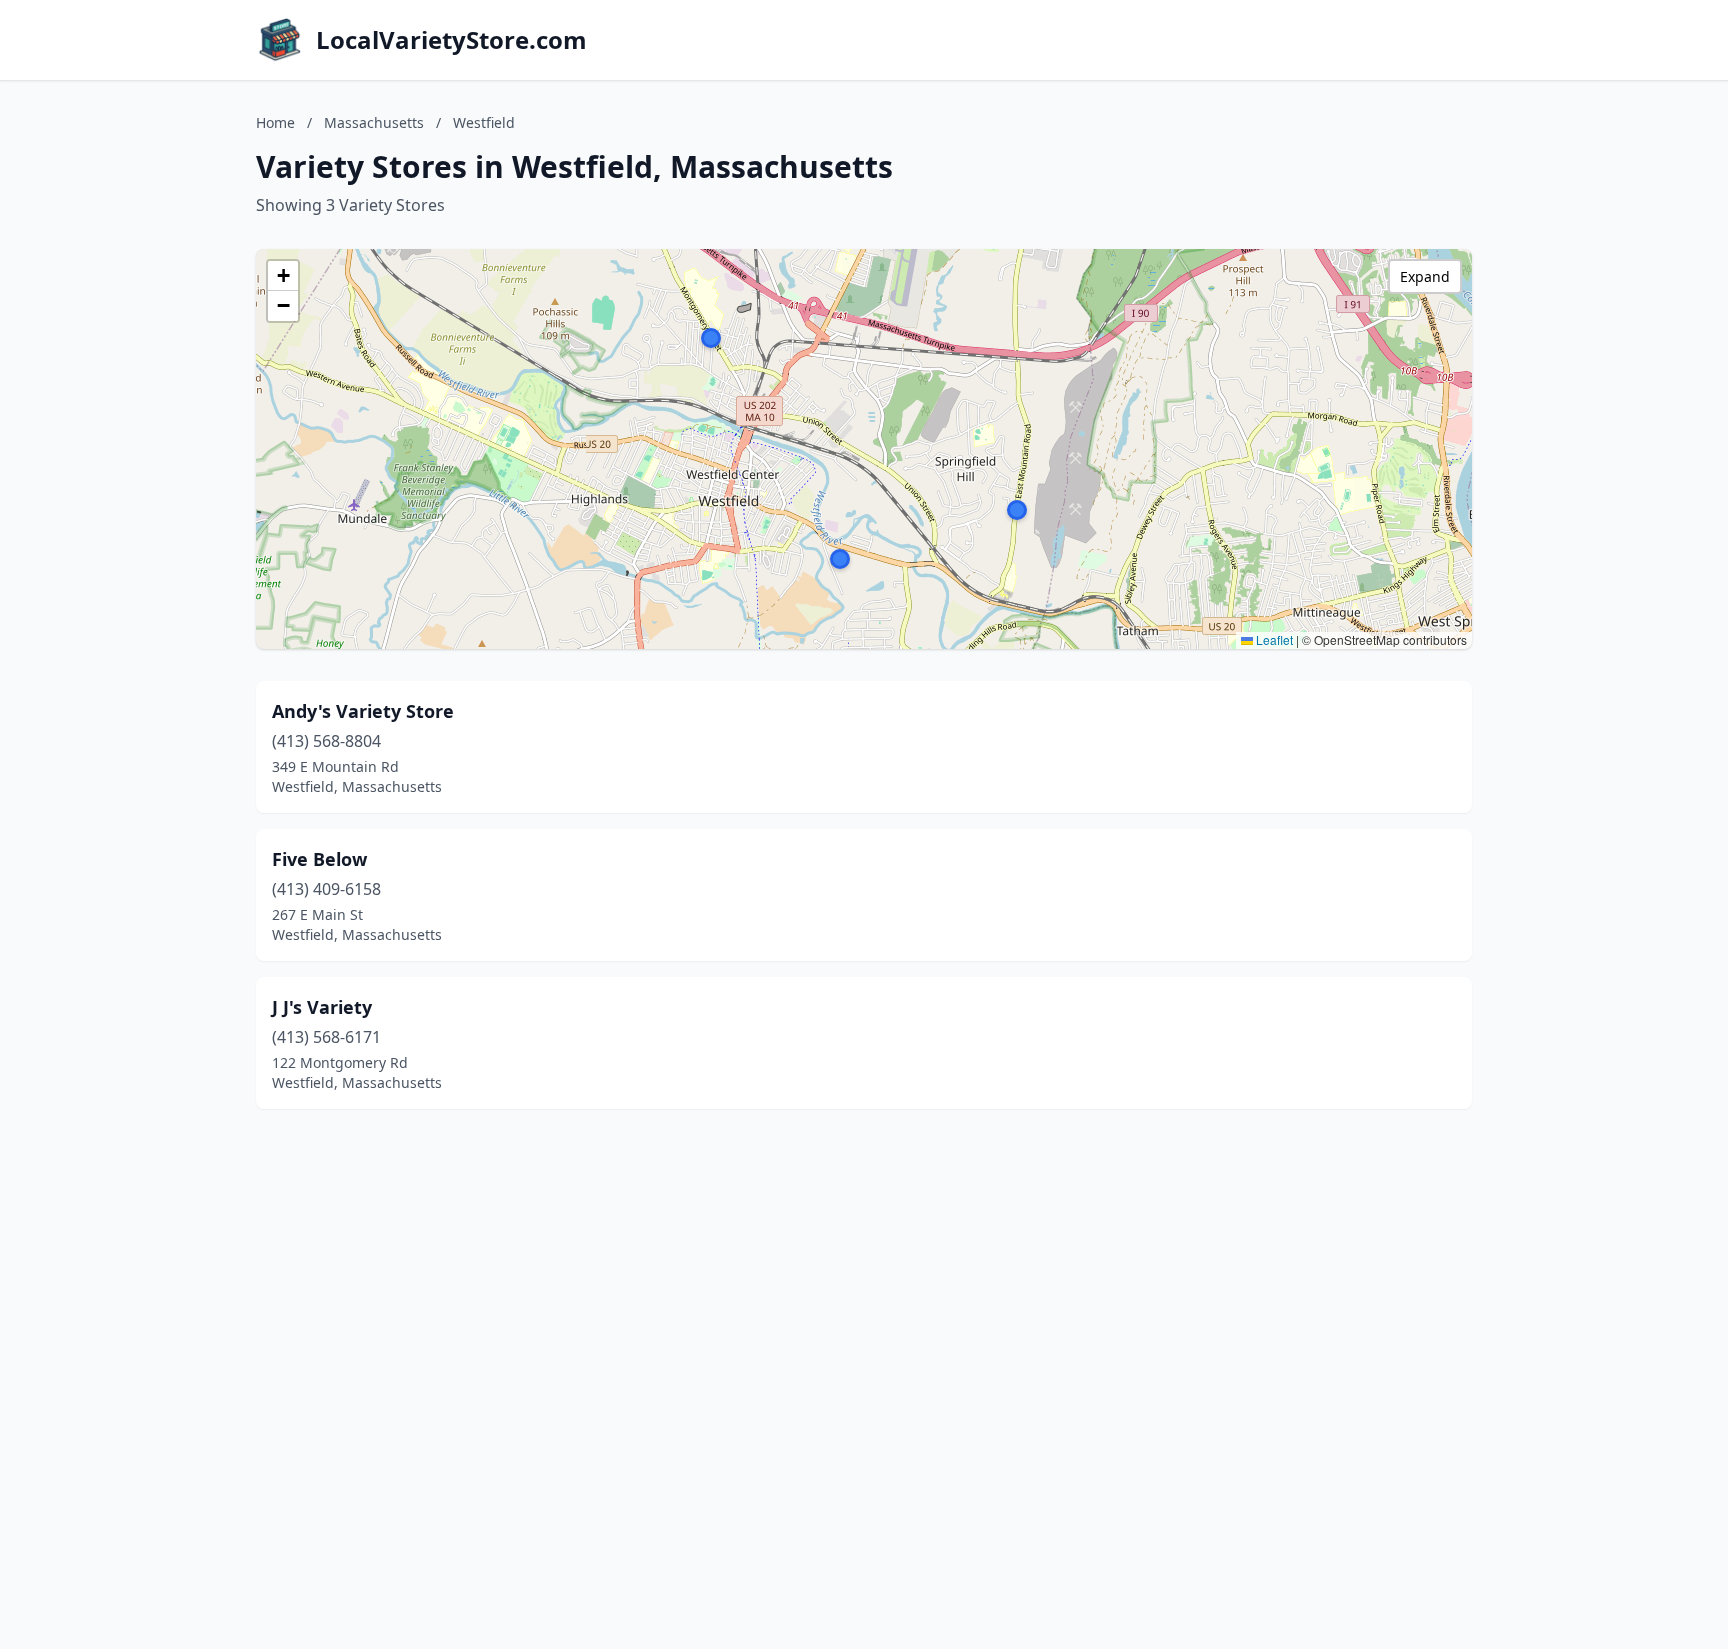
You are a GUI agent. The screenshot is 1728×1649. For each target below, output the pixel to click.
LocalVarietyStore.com (451, 40)
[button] (1017, 510)
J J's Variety (322, 1007)
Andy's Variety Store (363, 711)
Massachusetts (374, 122)
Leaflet (1273, 639)
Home (275, 122)
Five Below (319, 859)
